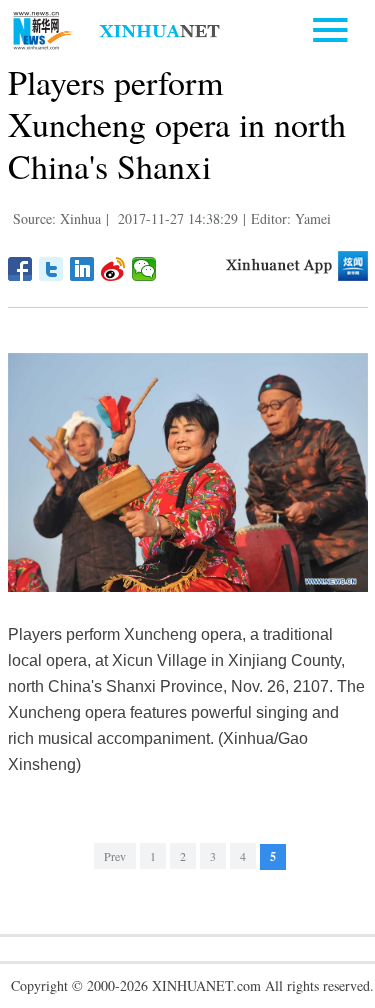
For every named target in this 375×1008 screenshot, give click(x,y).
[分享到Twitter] (51, 269)
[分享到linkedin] (82, 269)
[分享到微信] (144, 269)
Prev (115, 856)
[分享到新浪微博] (113, 269)
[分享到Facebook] (20, 269)
